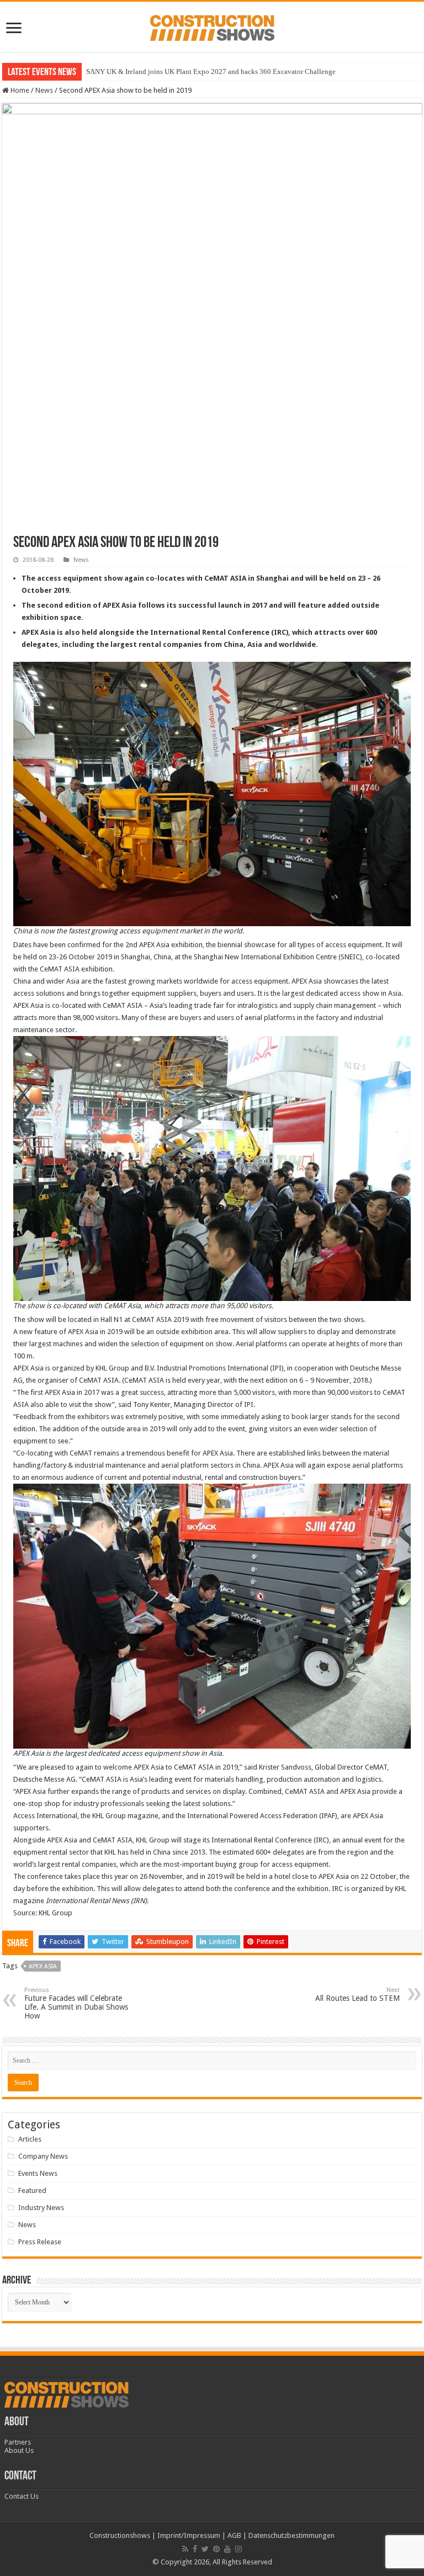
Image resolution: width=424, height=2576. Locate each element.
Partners (18, 2442)
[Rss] (185, 2549)
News (44, 90)
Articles (30, 2139)
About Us (19, 2450)
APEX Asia (43, 1966)
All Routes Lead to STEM (357, 1995)
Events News (38, 2173)
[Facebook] (195, 2549)
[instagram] (239, 2549)
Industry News (41, 2208)
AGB (234, 2535)
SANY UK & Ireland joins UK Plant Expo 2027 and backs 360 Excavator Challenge (211, 71)
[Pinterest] (216, 2549)
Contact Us (22, 2496)
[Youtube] (227, 2549)
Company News (43, 2156)
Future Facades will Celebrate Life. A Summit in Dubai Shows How (76, 2003)
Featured (32, 2190)
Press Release (40, 2242)
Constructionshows (120, 2535)
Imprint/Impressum (189, 2535)
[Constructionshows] (212, 26)
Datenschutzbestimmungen (291, 2535)
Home (19, 90)
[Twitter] (205, 2549)
